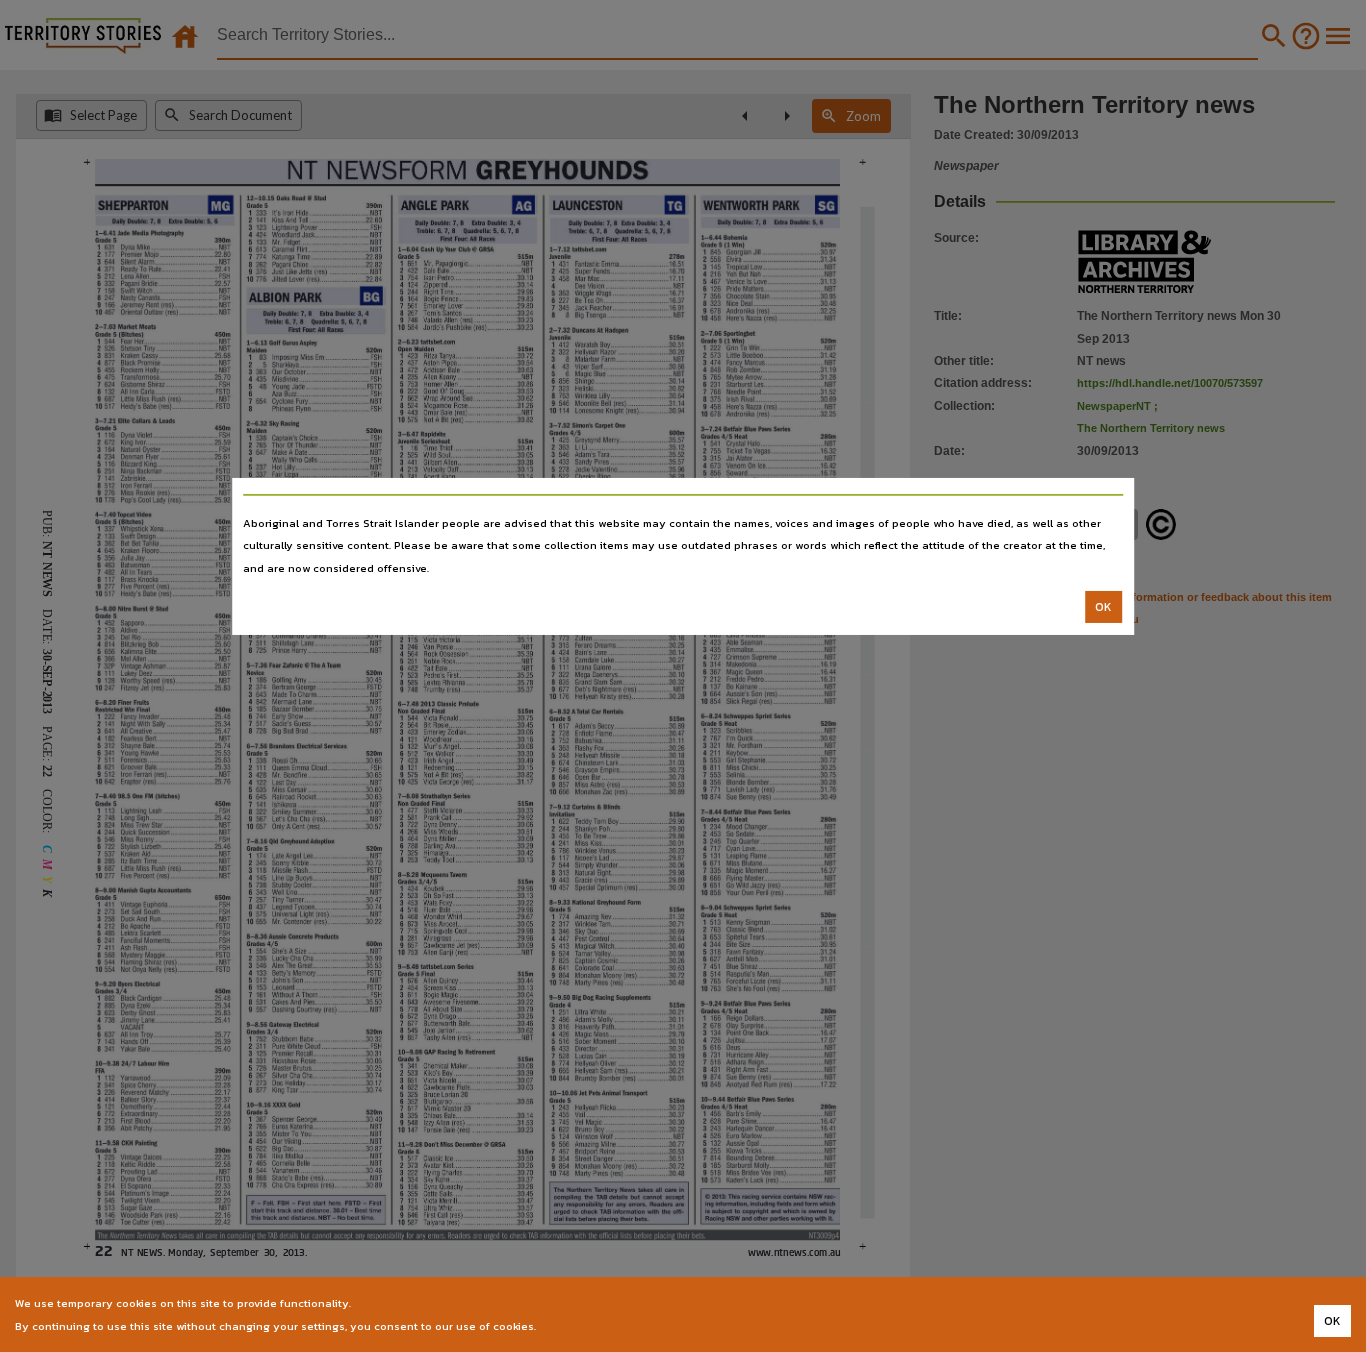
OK (1103, 607)
